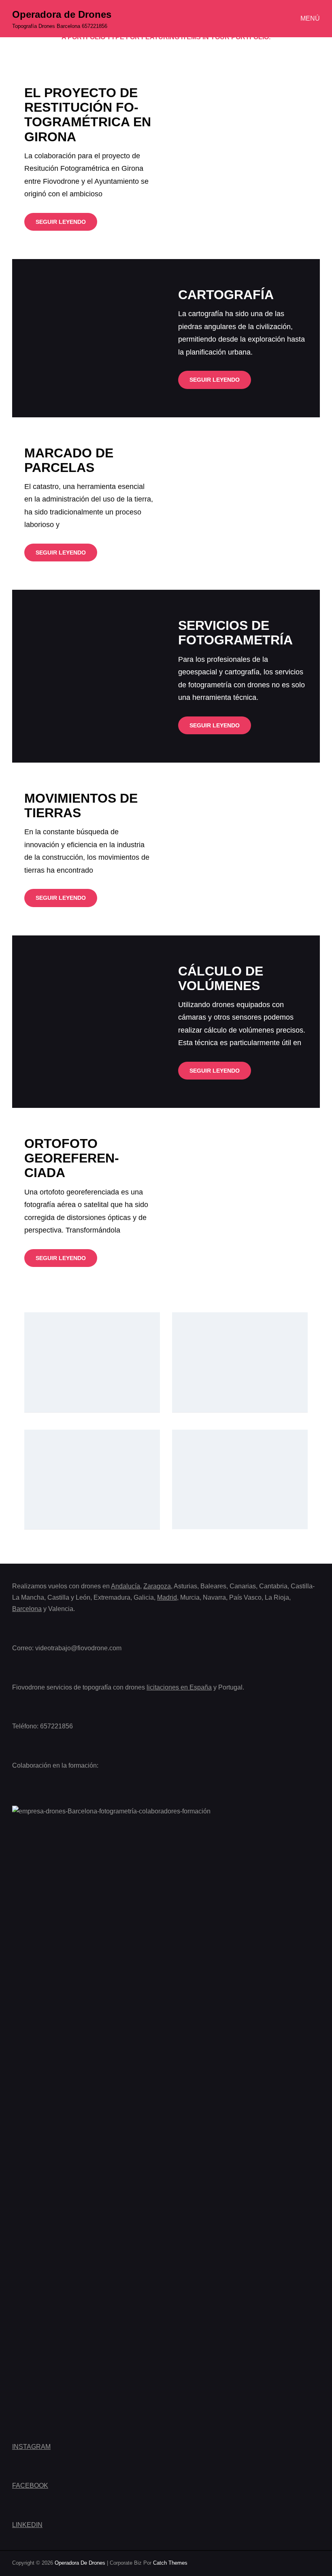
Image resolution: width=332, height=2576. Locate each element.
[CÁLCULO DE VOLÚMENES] (89, 1022)
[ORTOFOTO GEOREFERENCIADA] (243, 1202)
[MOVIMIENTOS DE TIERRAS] (243, 849)
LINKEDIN (27, 2525)
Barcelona (27, 1609)
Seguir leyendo (66, 224)
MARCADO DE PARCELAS (69, 460)
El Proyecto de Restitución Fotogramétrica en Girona (88, 115)
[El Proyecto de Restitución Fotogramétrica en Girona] (243, 158)
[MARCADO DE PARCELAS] (243, 504)
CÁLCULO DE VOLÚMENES (221, 978)
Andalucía (126, 1586)
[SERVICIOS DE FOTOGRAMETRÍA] (89, 676)
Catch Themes (170, 2563)
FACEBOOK (30, 2486)
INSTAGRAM (31, 2447)
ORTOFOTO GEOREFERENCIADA (72, 1158)
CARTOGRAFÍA (226, 295)
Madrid (167, 1597)
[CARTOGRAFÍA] (89, 338)
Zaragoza (157, 1586)
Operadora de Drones (62, 14)
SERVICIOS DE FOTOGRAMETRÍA (235, 633)
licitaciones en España (179, 1687)
